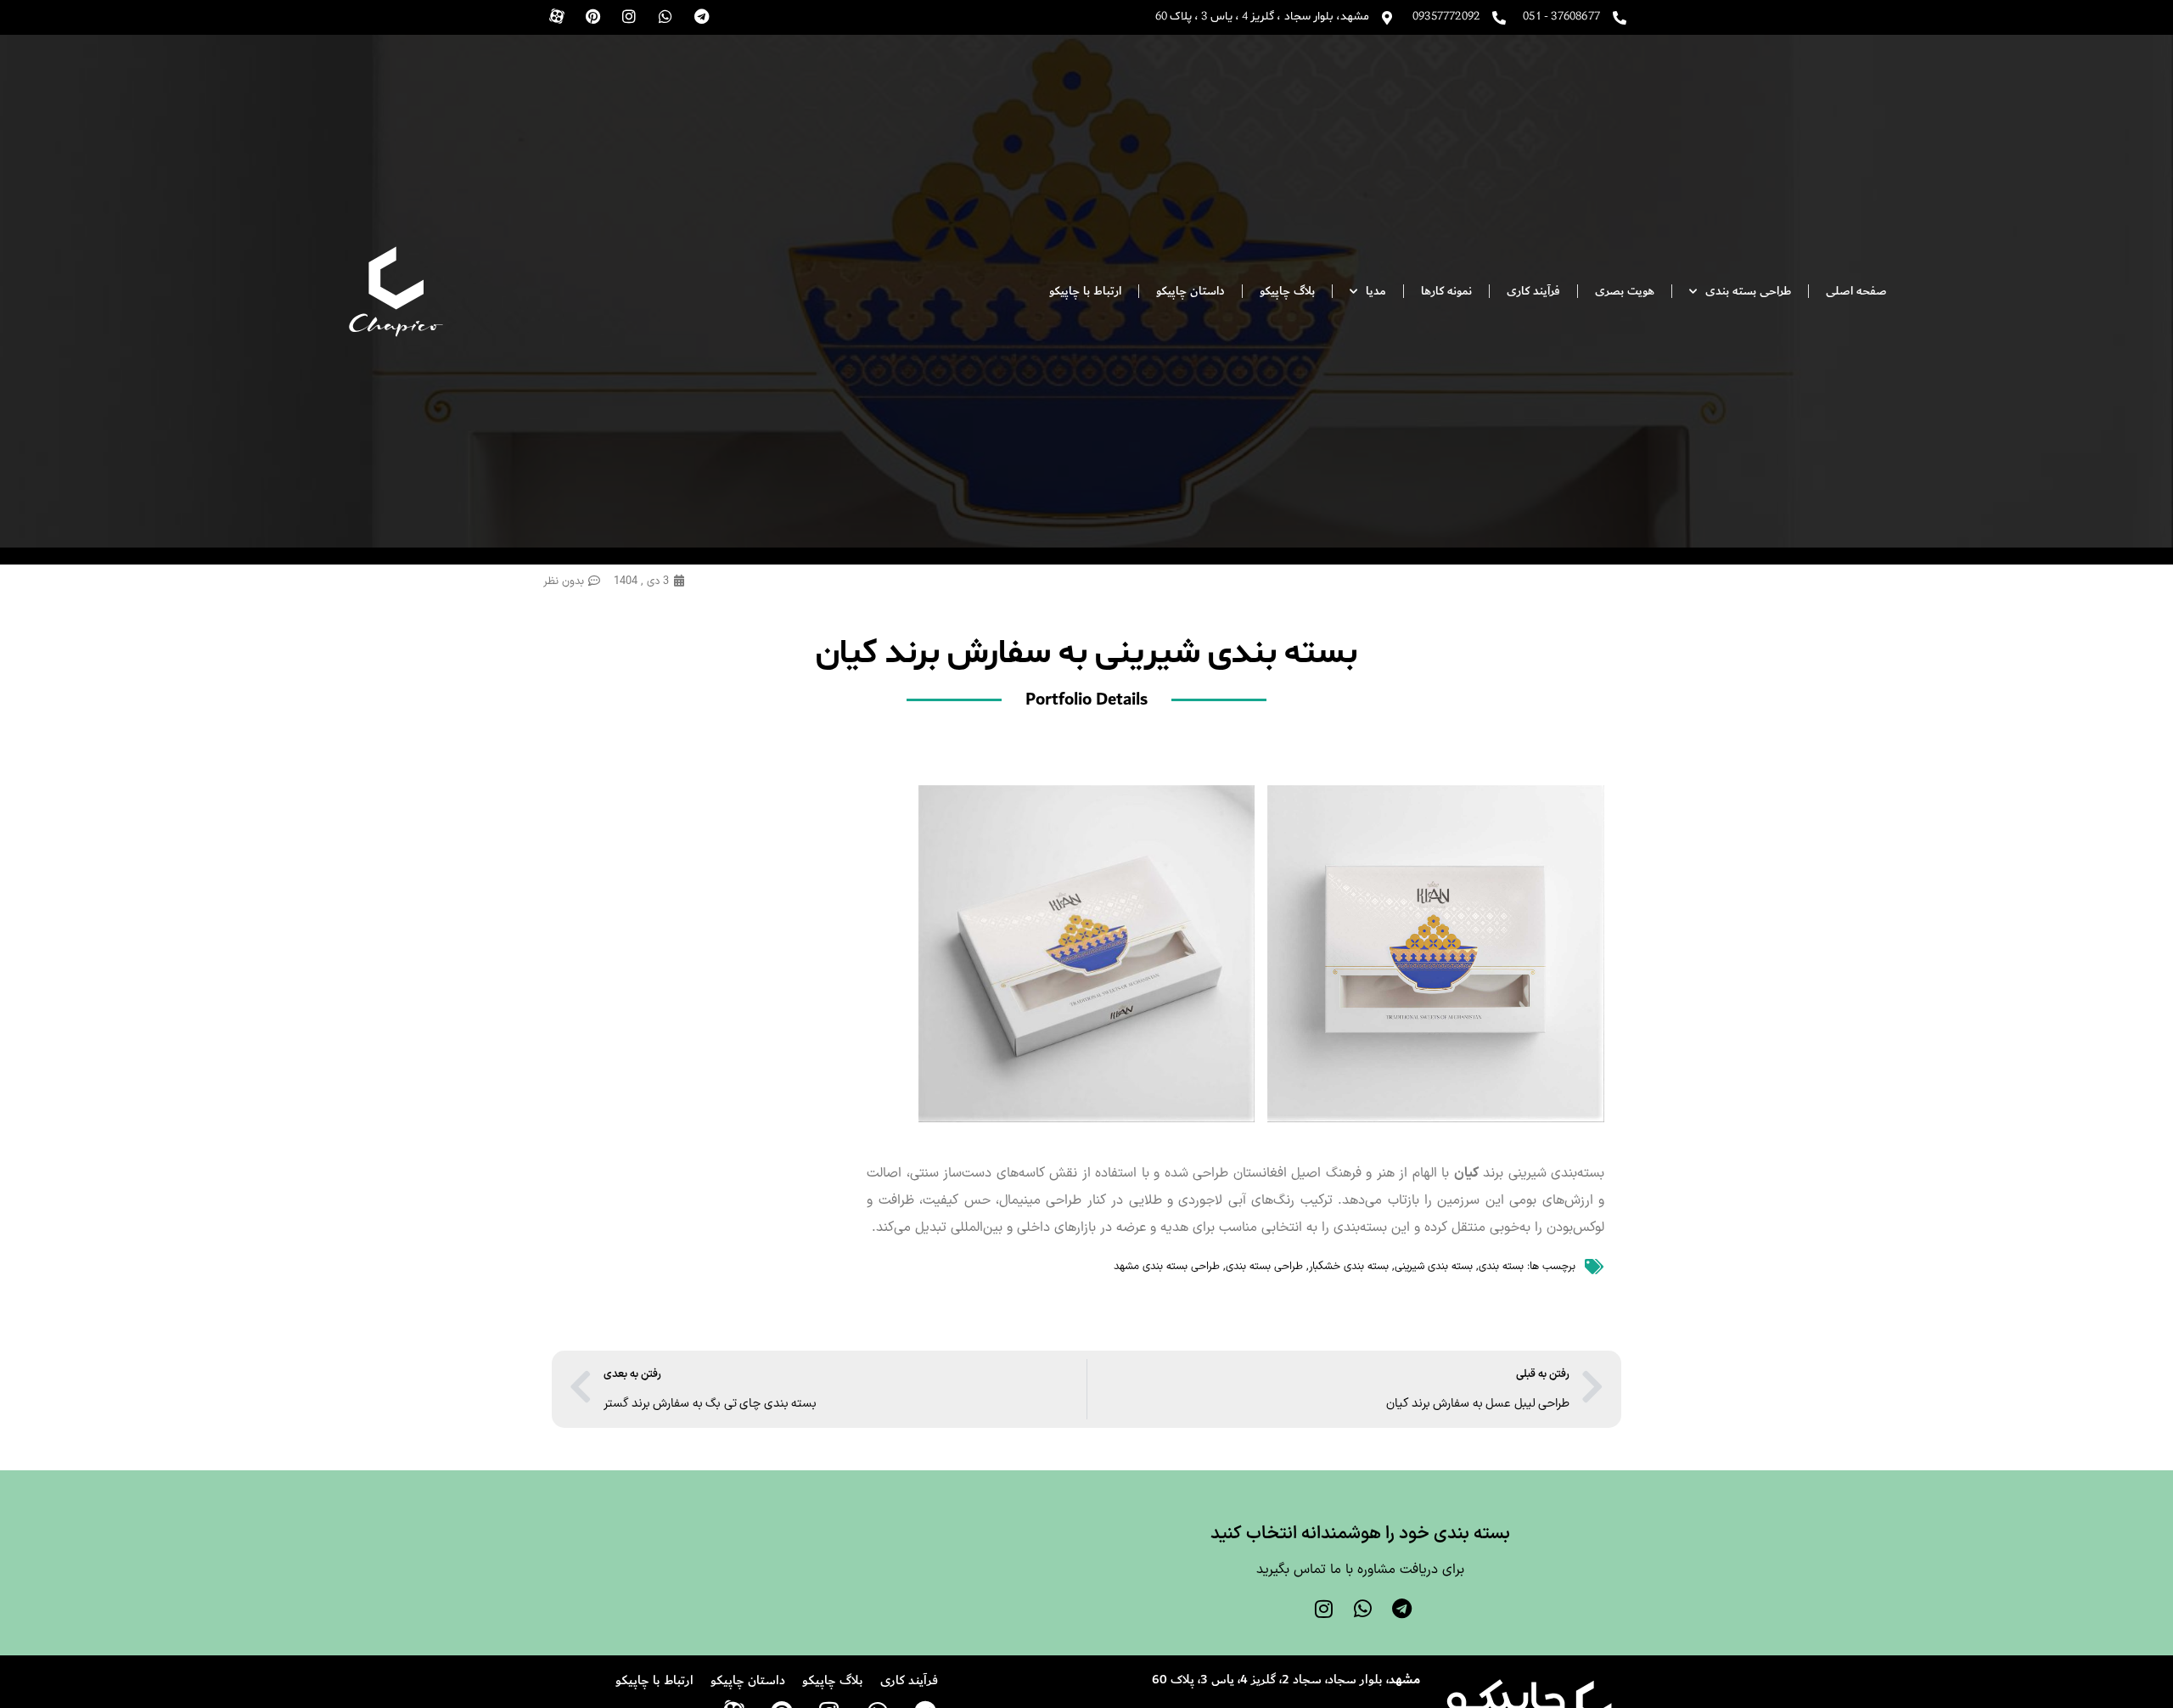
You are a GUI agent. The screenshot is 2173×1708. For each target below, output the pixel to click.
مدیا (1376, 291)
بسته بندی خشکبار (1349, 1266)
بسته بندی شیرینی (1434, 1266)
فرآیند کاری (1533, 291)
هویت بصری (1625, 291)
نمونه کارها (1446, 291)
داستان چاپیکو (1190, 291)
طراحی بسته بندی (1264, 1266)
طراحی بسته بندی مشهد (1167, 1266)
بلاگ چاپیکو (1287, 291)
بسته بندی (1501, 1266)
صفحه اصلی (1856, 291)
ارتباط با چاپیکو (1085, 291)
